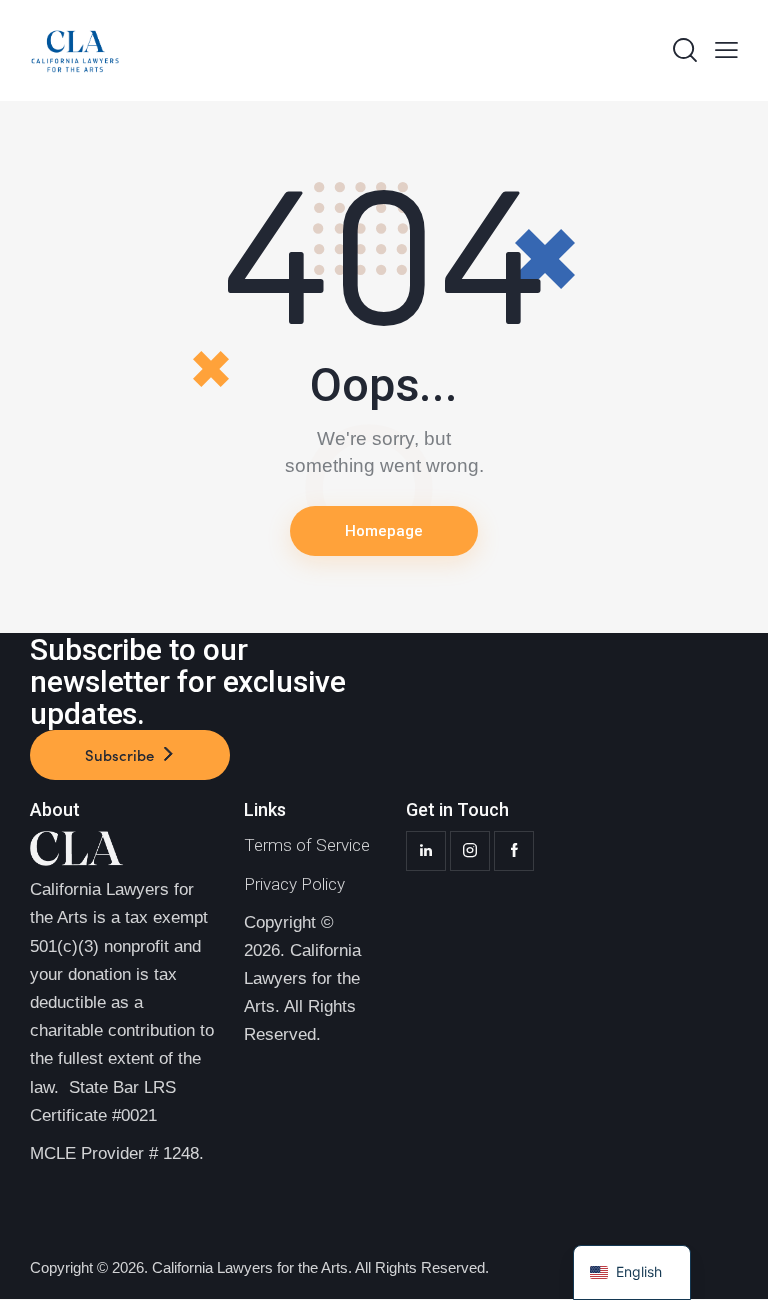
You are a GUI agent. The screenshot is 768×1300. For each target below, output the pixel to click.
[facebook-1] (514, 851)
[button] (726, 50)
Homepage (384, 531)
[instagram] (470, 851)
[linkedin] (426, 851)
